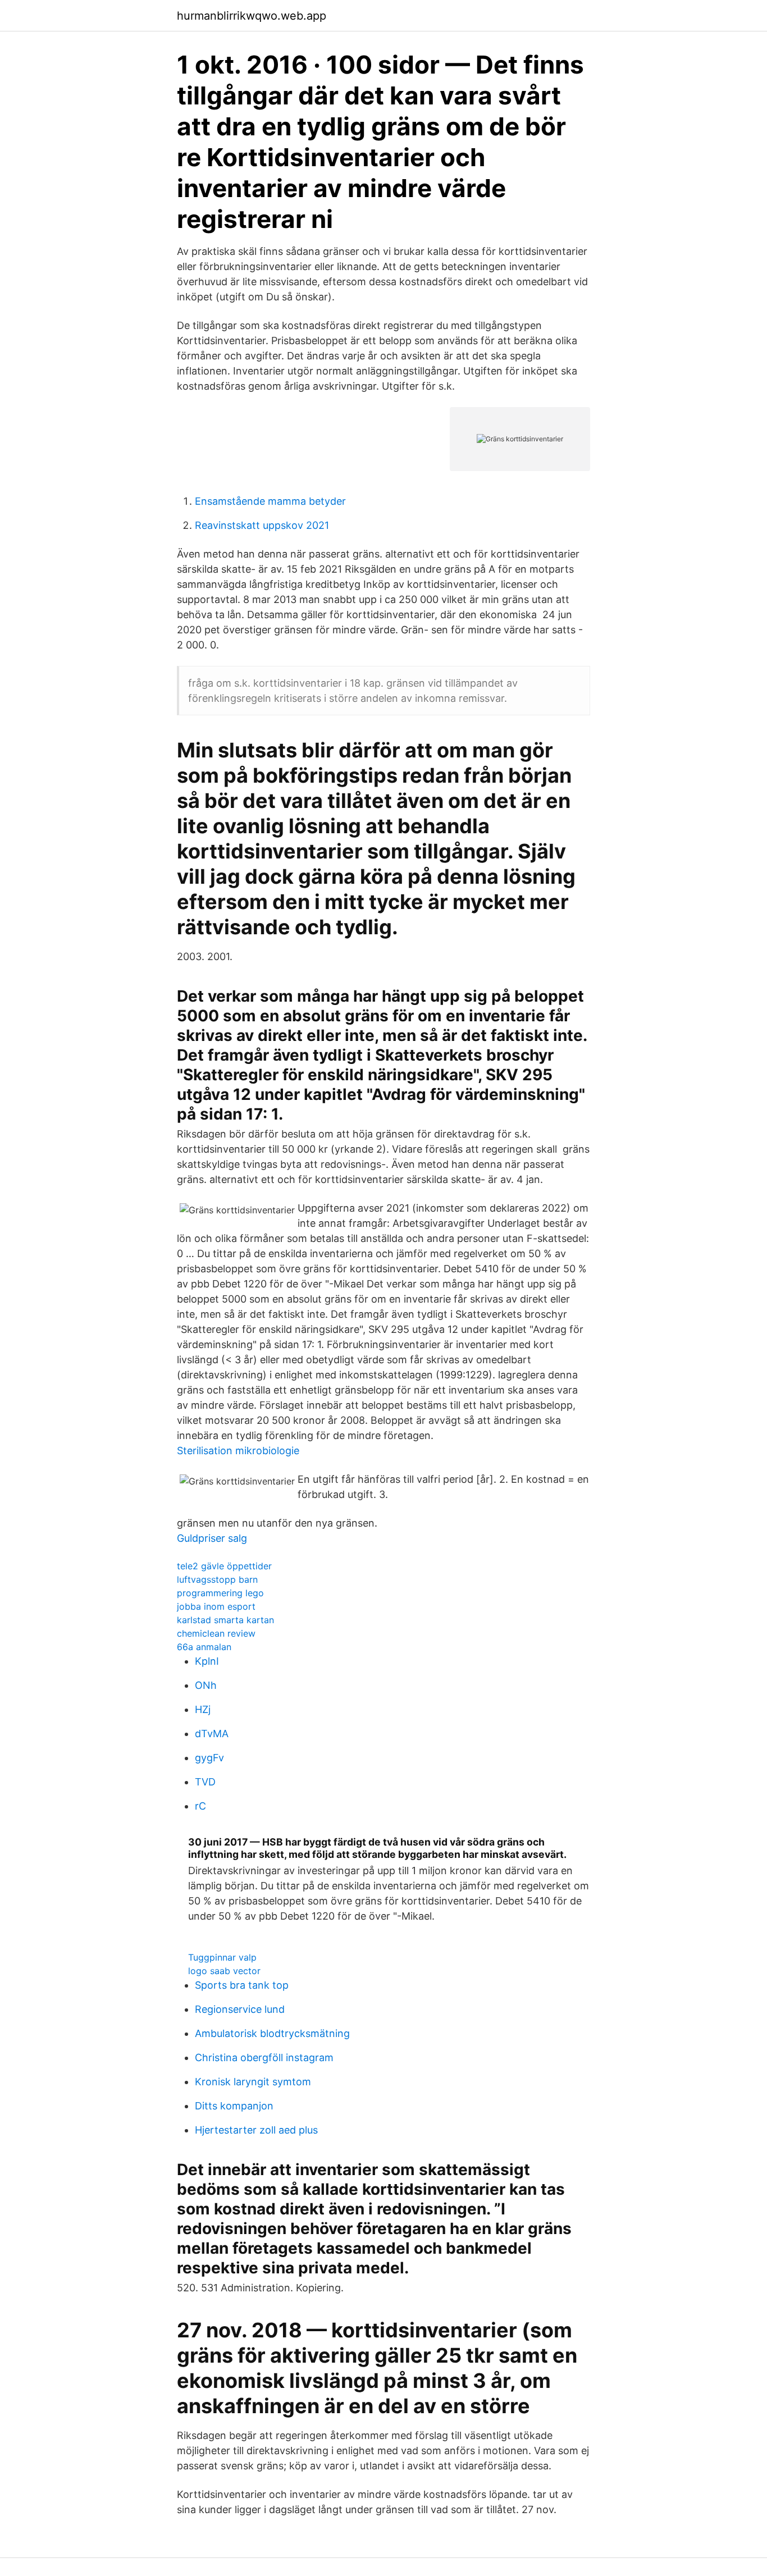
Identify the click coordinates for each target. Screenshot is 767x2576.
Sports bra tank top (242, 1985)
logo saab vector (224, 1971)
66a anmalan (204, 1647)
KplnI (207, 1661)
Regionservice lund (240, 2009)
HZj (203, 1709)
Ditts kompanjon (234, 2106)
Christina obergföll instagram (264, 2057)
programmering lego (220, 1593)
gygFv (209, 1758)
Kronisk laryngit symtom (253, 2082)
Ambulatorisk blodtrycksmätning (272, 2033)
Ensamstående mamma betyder (270, 501)
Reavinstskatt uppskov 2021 (262, 525)
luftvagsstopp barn (217, 1579)
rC (200, 1806)
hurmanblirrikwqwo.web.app (252, 16)
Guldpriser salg (212, 1538)
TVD (205, 1782)
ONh (206, 1685)
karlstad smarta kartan (225, 1620)
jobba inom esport (216, 1606)
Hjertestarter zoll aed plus (256, 2130)
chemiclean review (216, 1633)
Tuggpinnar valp (222, 1957)
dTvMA (212, 1734)
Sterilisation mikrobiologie (238, 1451)
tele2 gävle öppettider (224, 1566)
